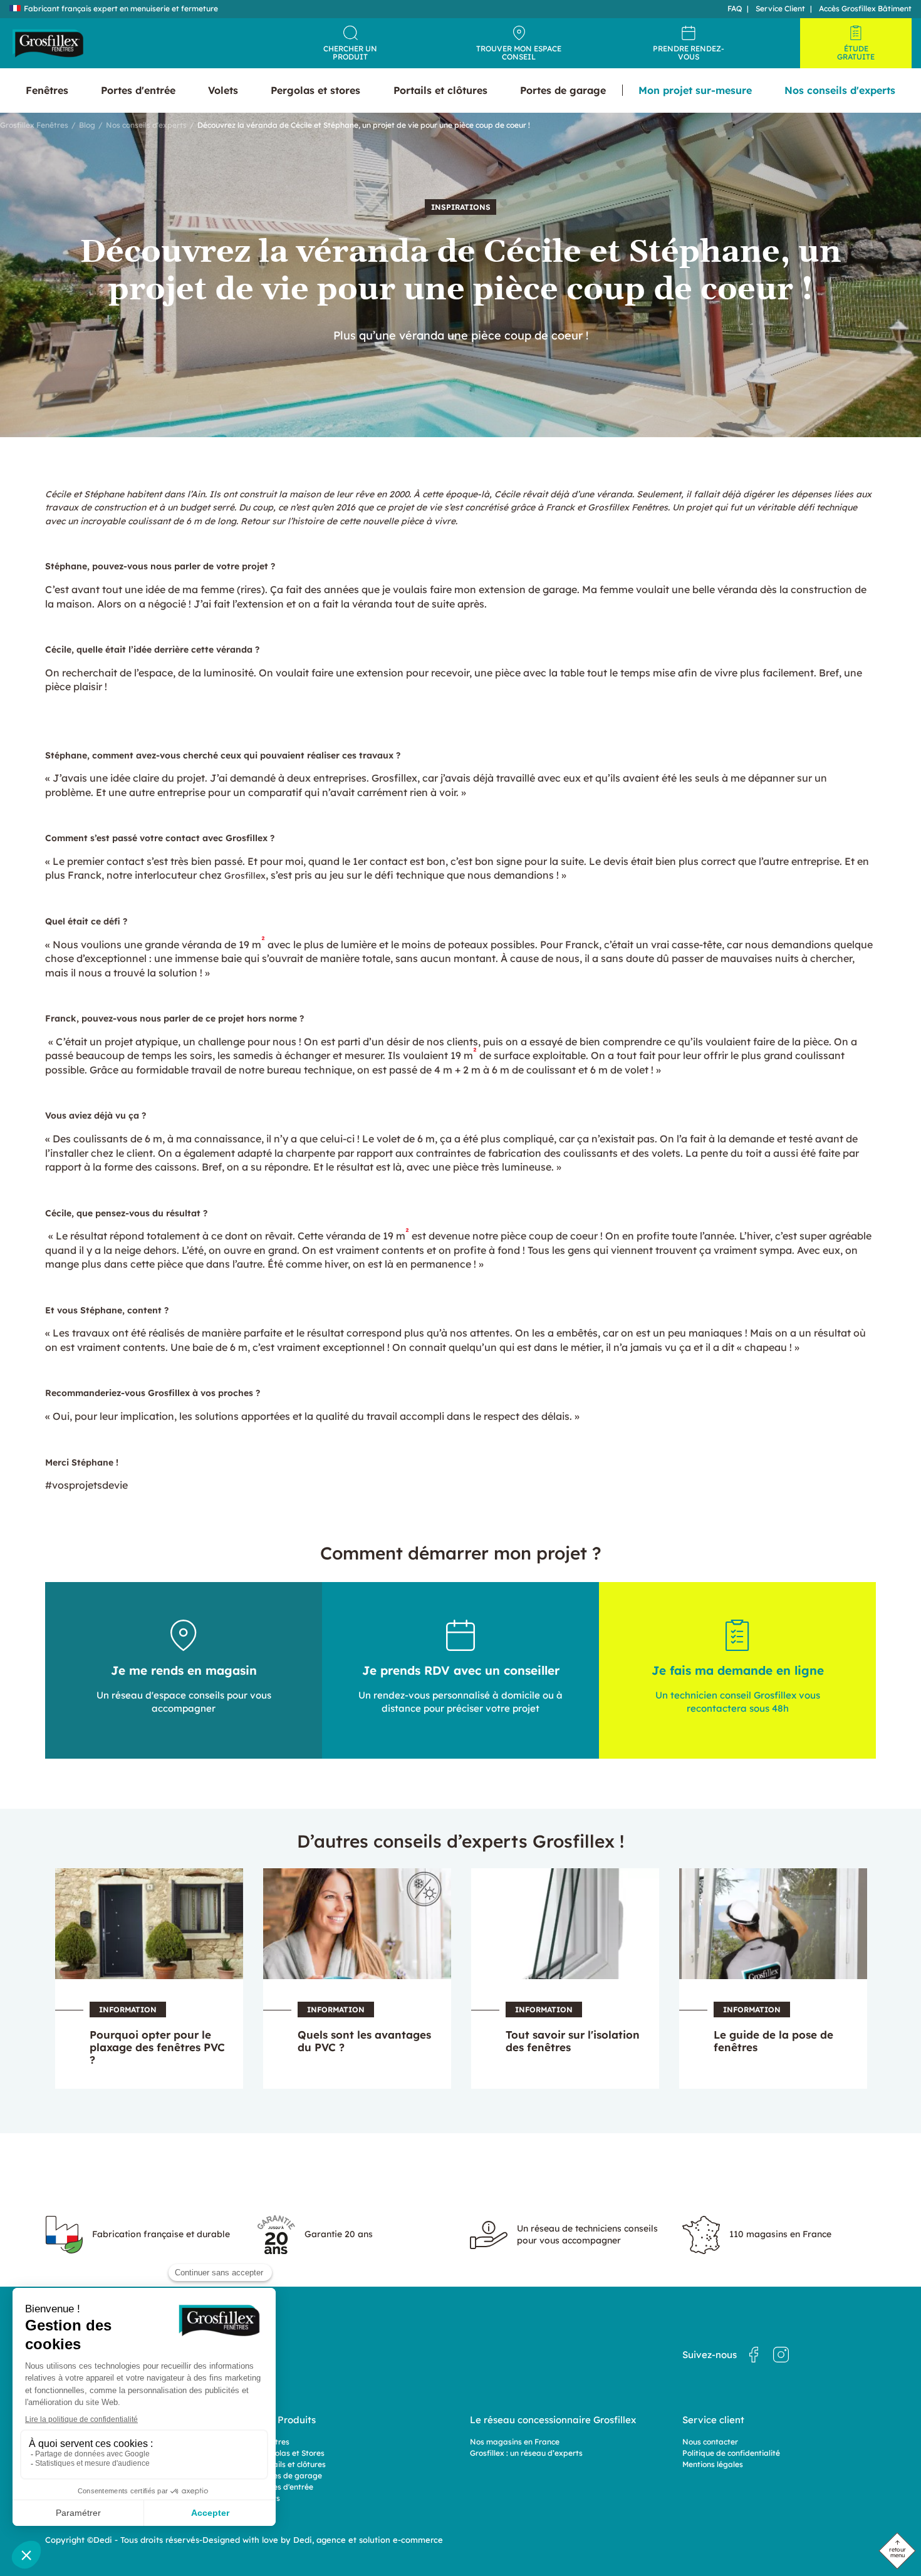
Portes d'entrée (285, 2487)
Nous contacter (710, 2442)
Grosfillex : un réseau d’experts (526, 2453)
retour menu (898, 2552)
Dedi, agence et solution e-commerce (368, 2540)
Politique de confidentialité (731, 2453)
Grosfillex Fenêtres (34, 125)
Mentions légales (713, 2464)
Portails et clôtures (292, 2464)
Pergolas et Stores (291, 2453)
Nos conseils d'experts (146, 125)
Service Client (780, 8)
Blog (87, 125)
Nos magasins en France (515, 2442)
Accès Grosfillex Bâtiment (865, 8)
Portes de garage (290, 2475)
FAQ (735, 8)
